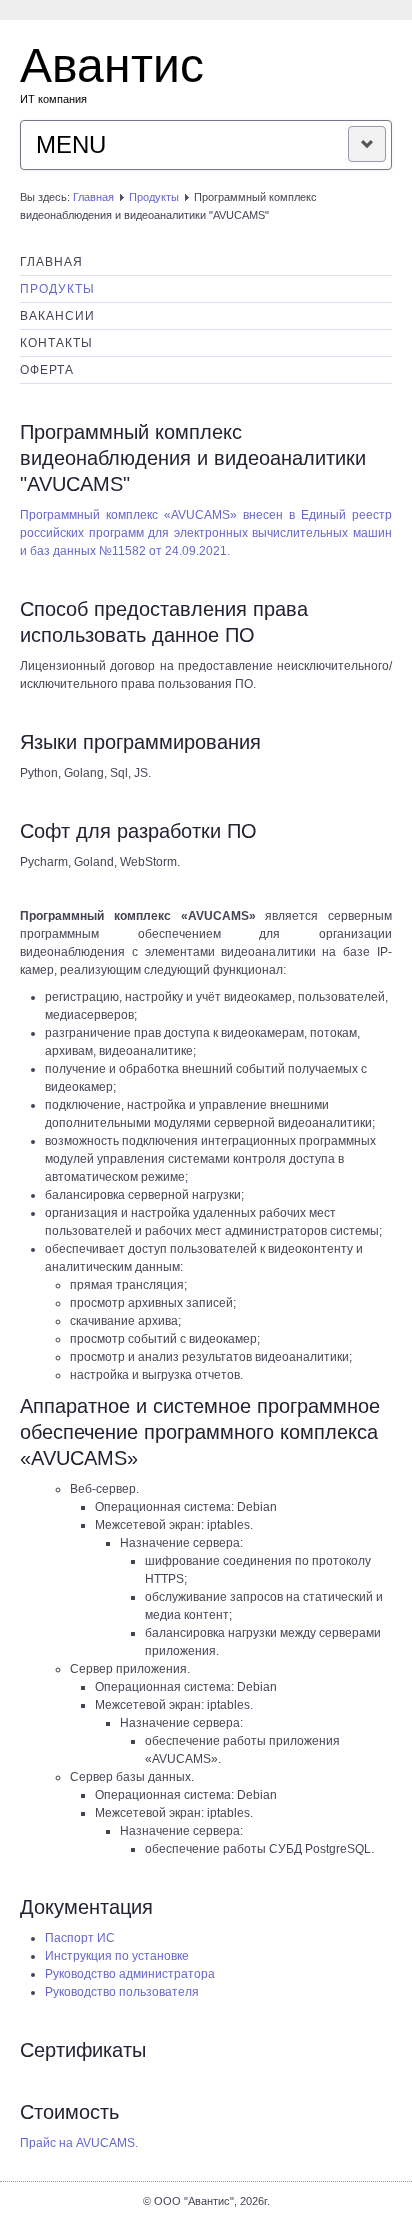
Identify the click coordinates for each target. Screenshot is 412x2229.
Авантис (112, 65)
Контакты (56, 343)
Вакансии (57, 316)
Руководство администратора (130, 1974)
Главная (93, 197)
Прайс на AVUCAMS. (79, 2143)
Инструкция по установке (117, 1956)
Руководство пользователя (122, 1992)
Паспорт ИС (80, 1938)
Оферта (47, 370)
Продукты (154, 197)
